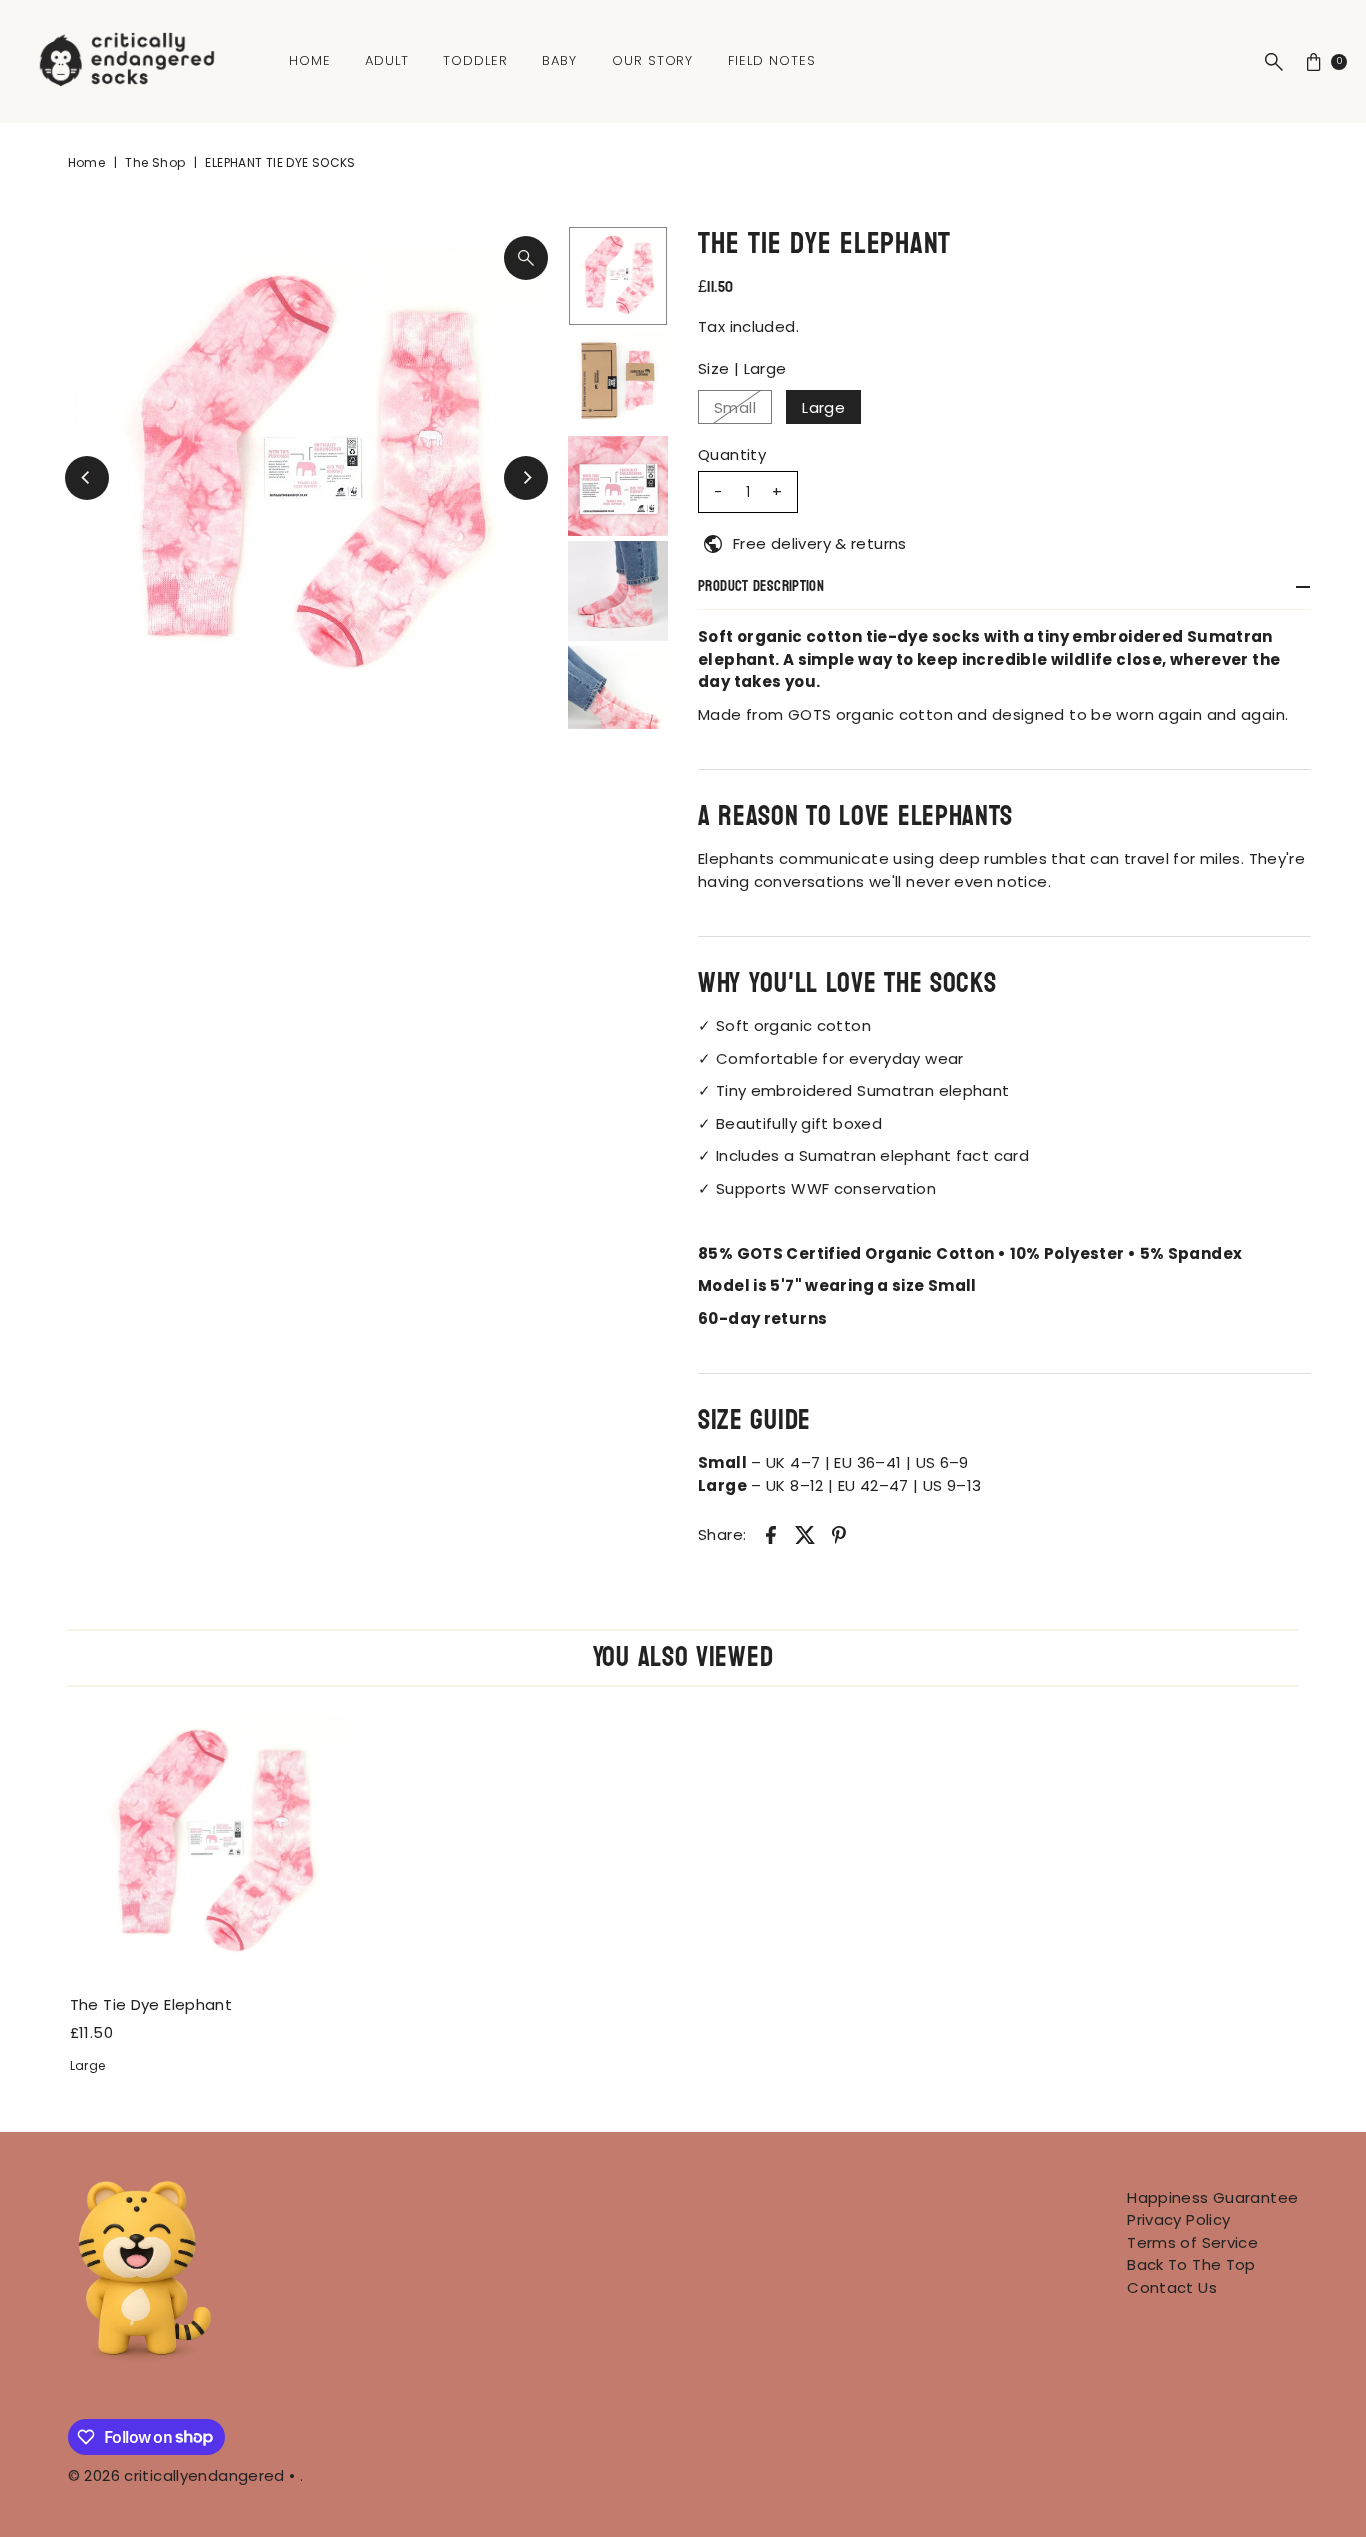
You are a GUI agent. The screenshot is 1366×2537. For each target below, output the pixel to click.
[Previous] (87, 478)
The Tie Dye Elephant (151, 2004)
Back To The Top (1191, 2264)
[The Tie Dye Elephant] (212, 1844)
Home (310, 60)
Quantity (732, 454)
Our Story (653, 60)
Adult (387, 60)
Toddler (475, 60)
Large (823, 407)
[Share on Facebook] (771, 1534)
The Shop (155, 162)
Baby (559, 60)
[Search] (1274, 62)
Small (735, 407)
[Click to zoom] (526, 258)
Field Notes (772, 60)
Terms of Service (1192, 2242)
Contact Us (1172, 2287)
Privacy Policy (1178, 2219)
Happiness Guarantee (1212, 2197)
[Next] (526, 478)
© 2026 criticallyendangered (176, 2475)
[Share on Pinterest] (839, 1534)
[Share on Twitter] (805, 1534)
